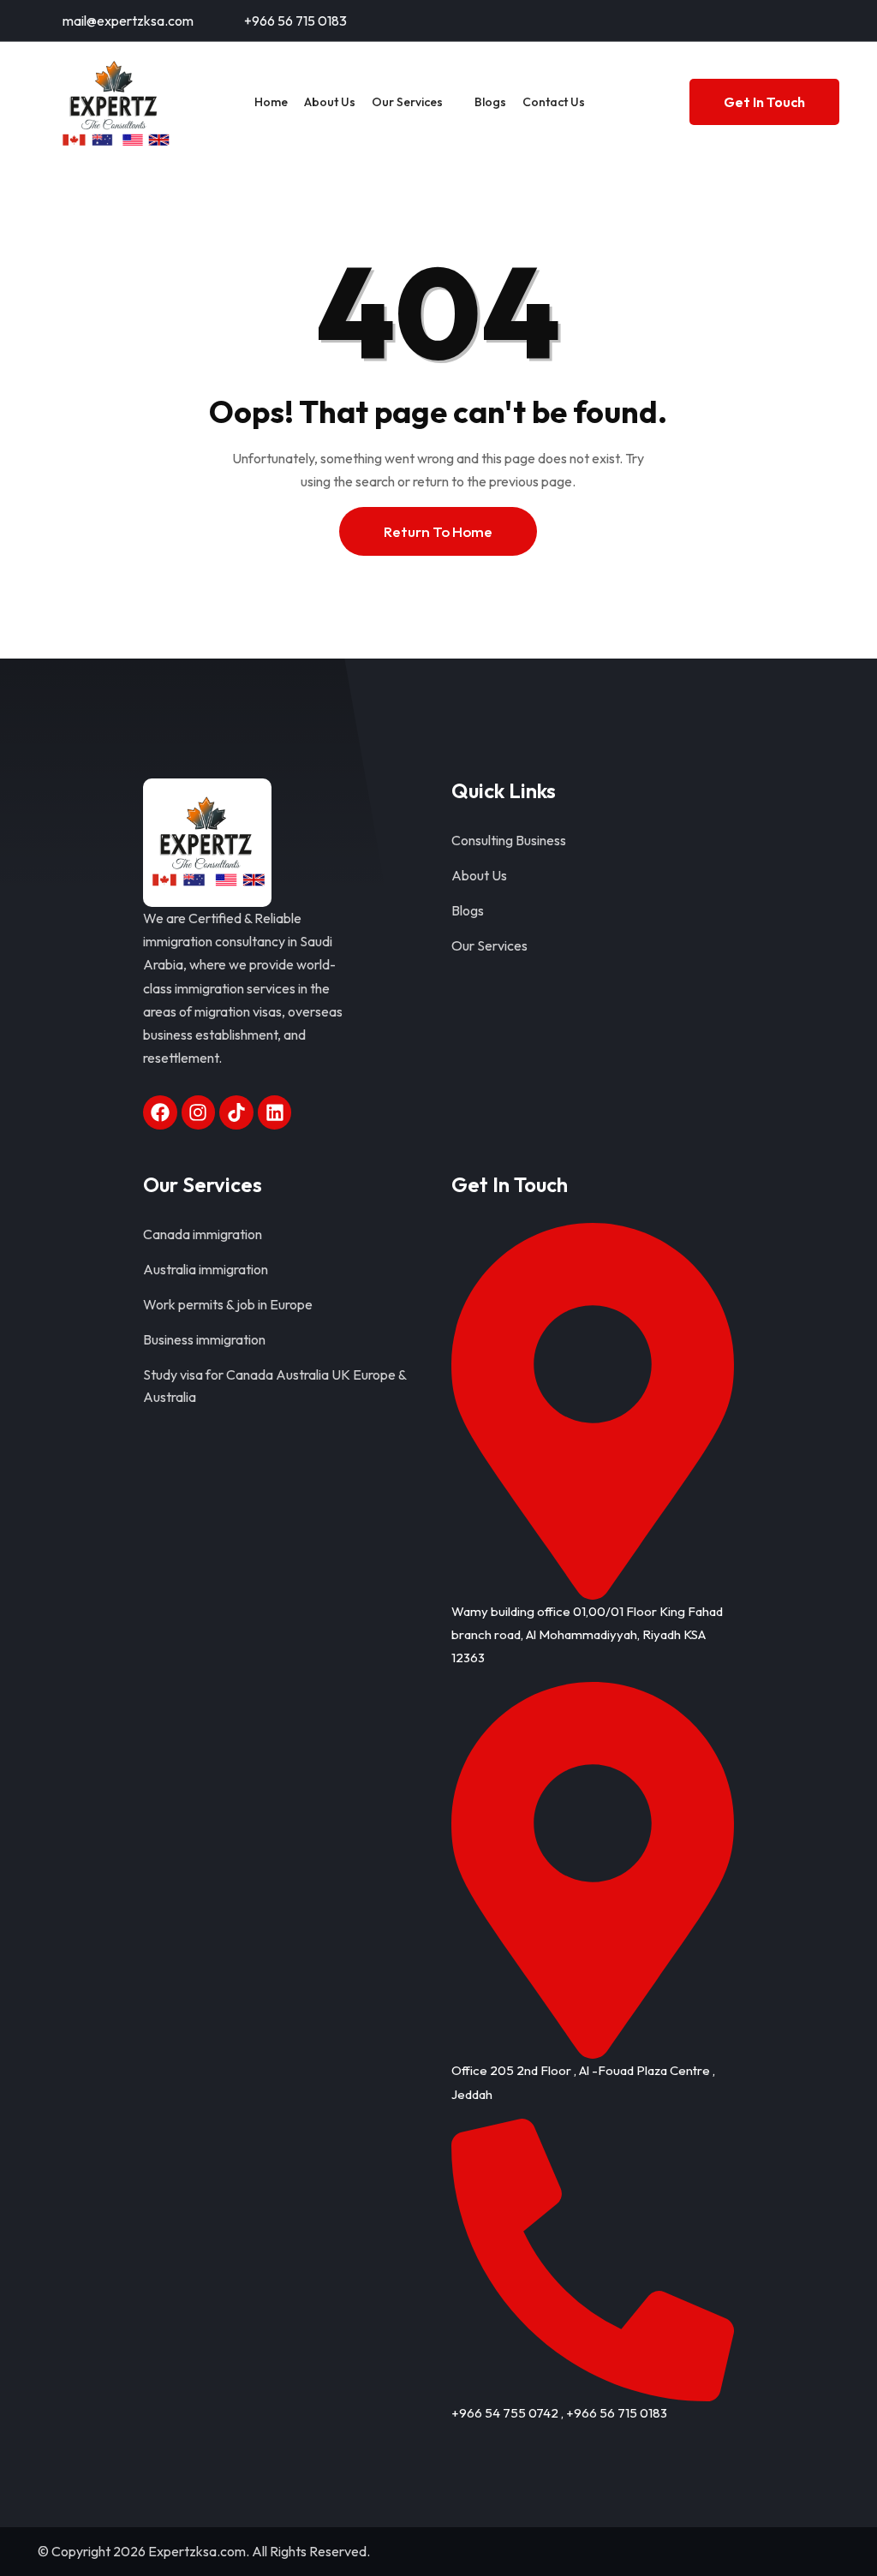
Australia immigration (206, 1269)
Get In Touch (764, 102)
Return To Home (438, 531)
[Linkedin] (275, 1112)
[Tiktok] (236, 1112)
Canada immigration (203, 1234)
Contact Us (554, 102)
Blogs (490, 102)
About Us (330, 102)
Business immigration (204, 1339)
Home (271, 102)
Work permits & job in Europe (228, 1304)
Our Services (407, 102)
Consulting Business (509, 840)
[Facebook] (160, 1112)
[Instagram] (199, 1112)
